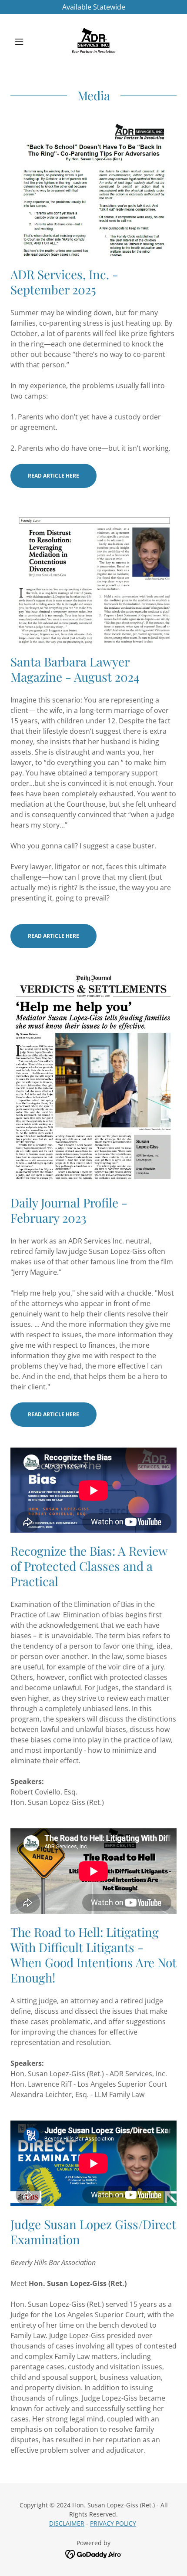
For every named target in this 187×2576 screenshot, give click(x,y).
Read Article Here (53, 476)
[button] (23, 42)
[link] (93, 42)
